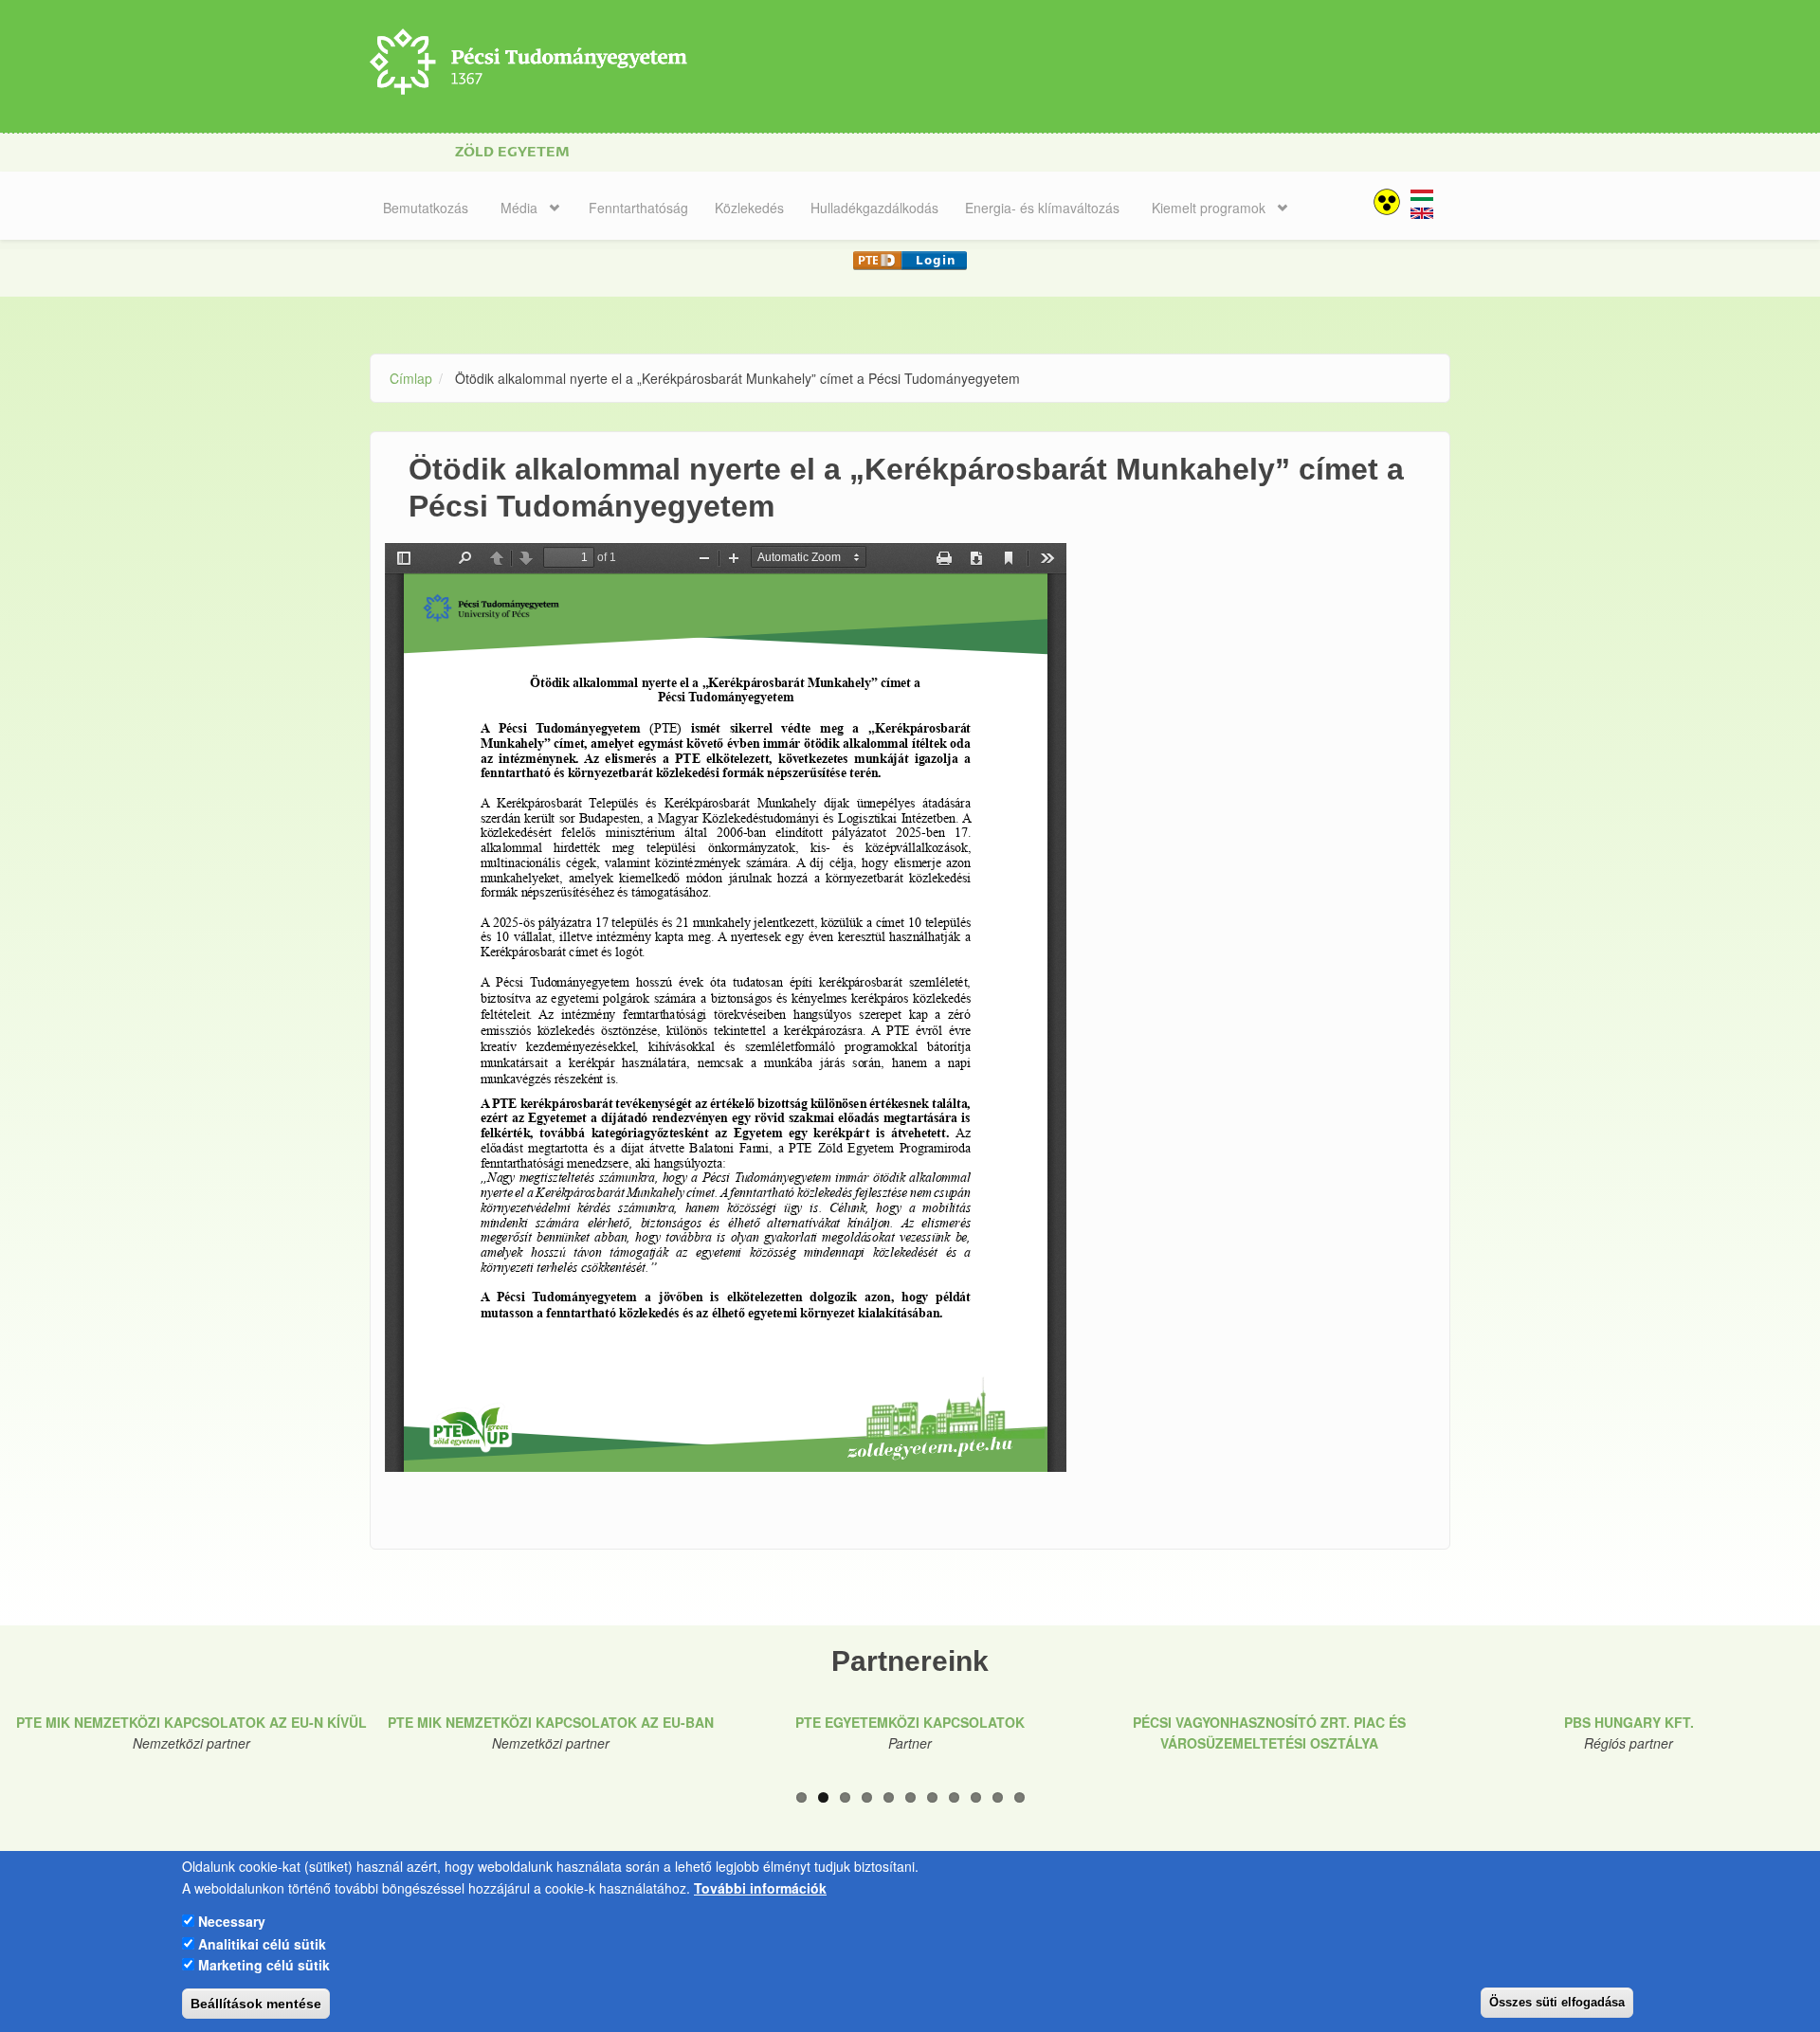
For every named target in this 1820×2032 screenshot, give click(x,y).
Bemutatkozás (426, 208)
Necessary (232, 1921)
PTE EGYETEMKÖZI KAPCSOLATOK (910, 1722)
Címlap (411, 378)
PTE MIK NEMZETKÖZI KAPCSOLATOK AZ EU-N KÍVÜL (191, 1722)
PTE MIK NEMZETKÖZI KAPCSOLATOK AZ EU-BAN (551, 1722)
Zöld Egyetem (512, 152)
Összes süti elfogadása (1557, 2002)
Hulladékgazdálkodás (874, 208)
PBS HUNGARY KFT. (1629, 1722)
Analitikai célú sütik (262, 1943)
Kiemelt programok (1209, 208)
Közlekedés (749, 208)
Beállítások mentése (256, 2004)
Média (519, 208)
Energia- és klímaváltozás (1042, 208)
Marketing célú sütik (264, 1964)
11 (1019, 1797)
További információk (760, 1887)
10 (998, 1797)
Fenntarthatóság (638, 208)
